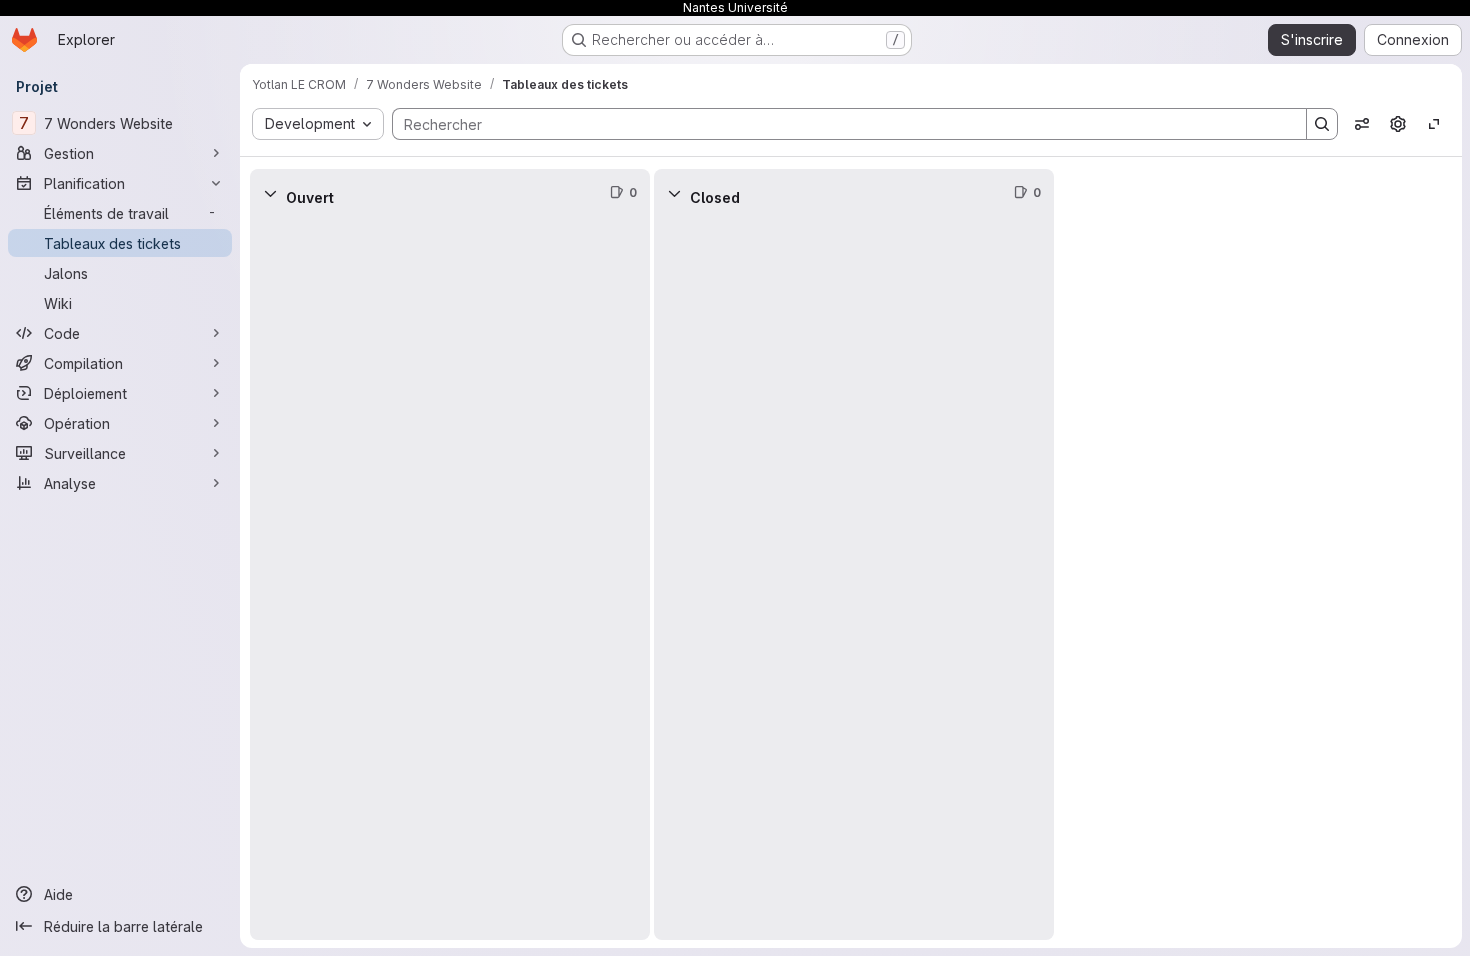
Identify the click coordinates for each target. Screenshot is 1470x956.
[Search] (1322, 124)
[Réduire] (270, 193)
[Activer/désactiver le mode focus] (1434, 124)
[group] (450, 578)
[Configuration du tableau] (1398, 124)
